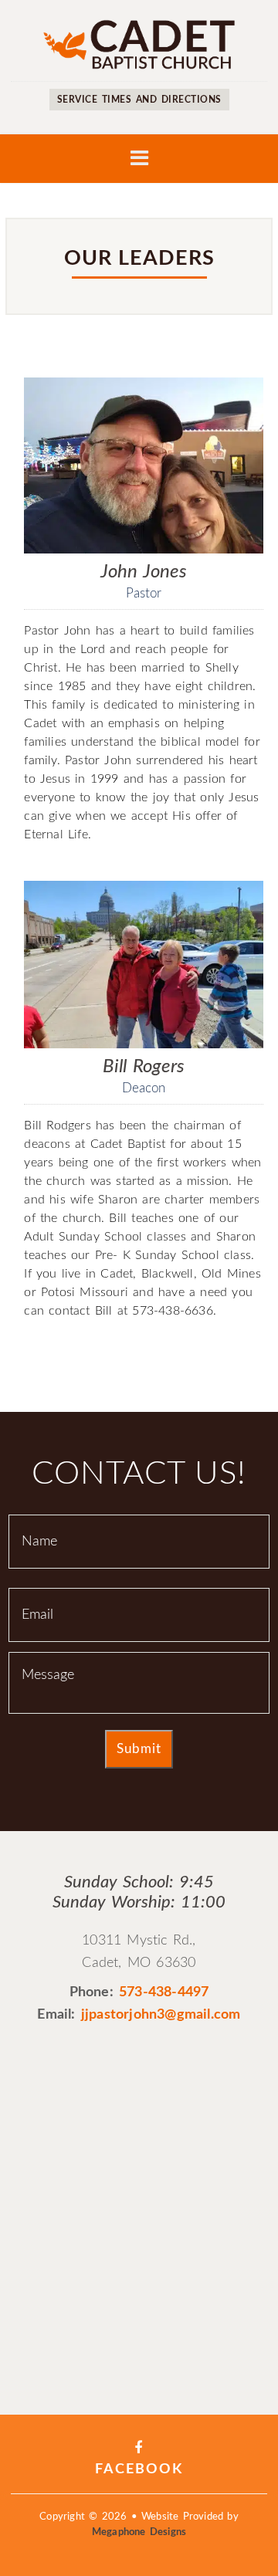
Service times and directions (139, 100)
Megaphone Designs (139, 2532)
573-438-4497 (164, 1992)
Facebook (139, 2469)
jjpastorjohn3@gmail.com (161, 2015)
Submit (139, 1749)
